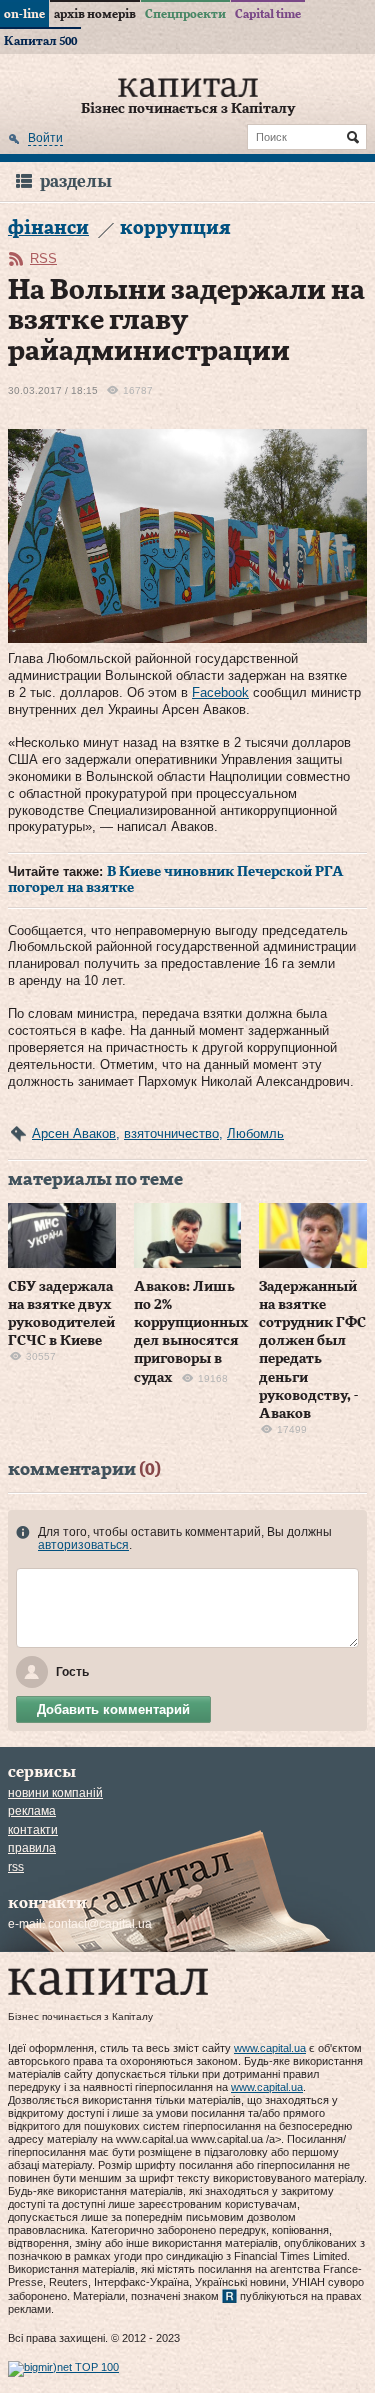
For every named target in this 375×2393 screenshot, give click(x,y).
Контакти (33, 1830)
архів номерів (95, 14)
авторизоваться (83, 1545)
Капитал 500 (40, 41)
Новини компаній (55, 1793)
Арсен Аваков (74, 1133)
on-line (24, 14)
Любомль (255, 1133)
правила (32, 1848)
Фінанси (48, 228)
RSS (43, 258)
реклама (32, 1811)
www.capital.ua (270, 2048)
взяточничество (171, 1133)
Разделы (76, 181)
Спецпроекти (185, 14)
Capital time (268, 14)
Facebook (220, 692)
